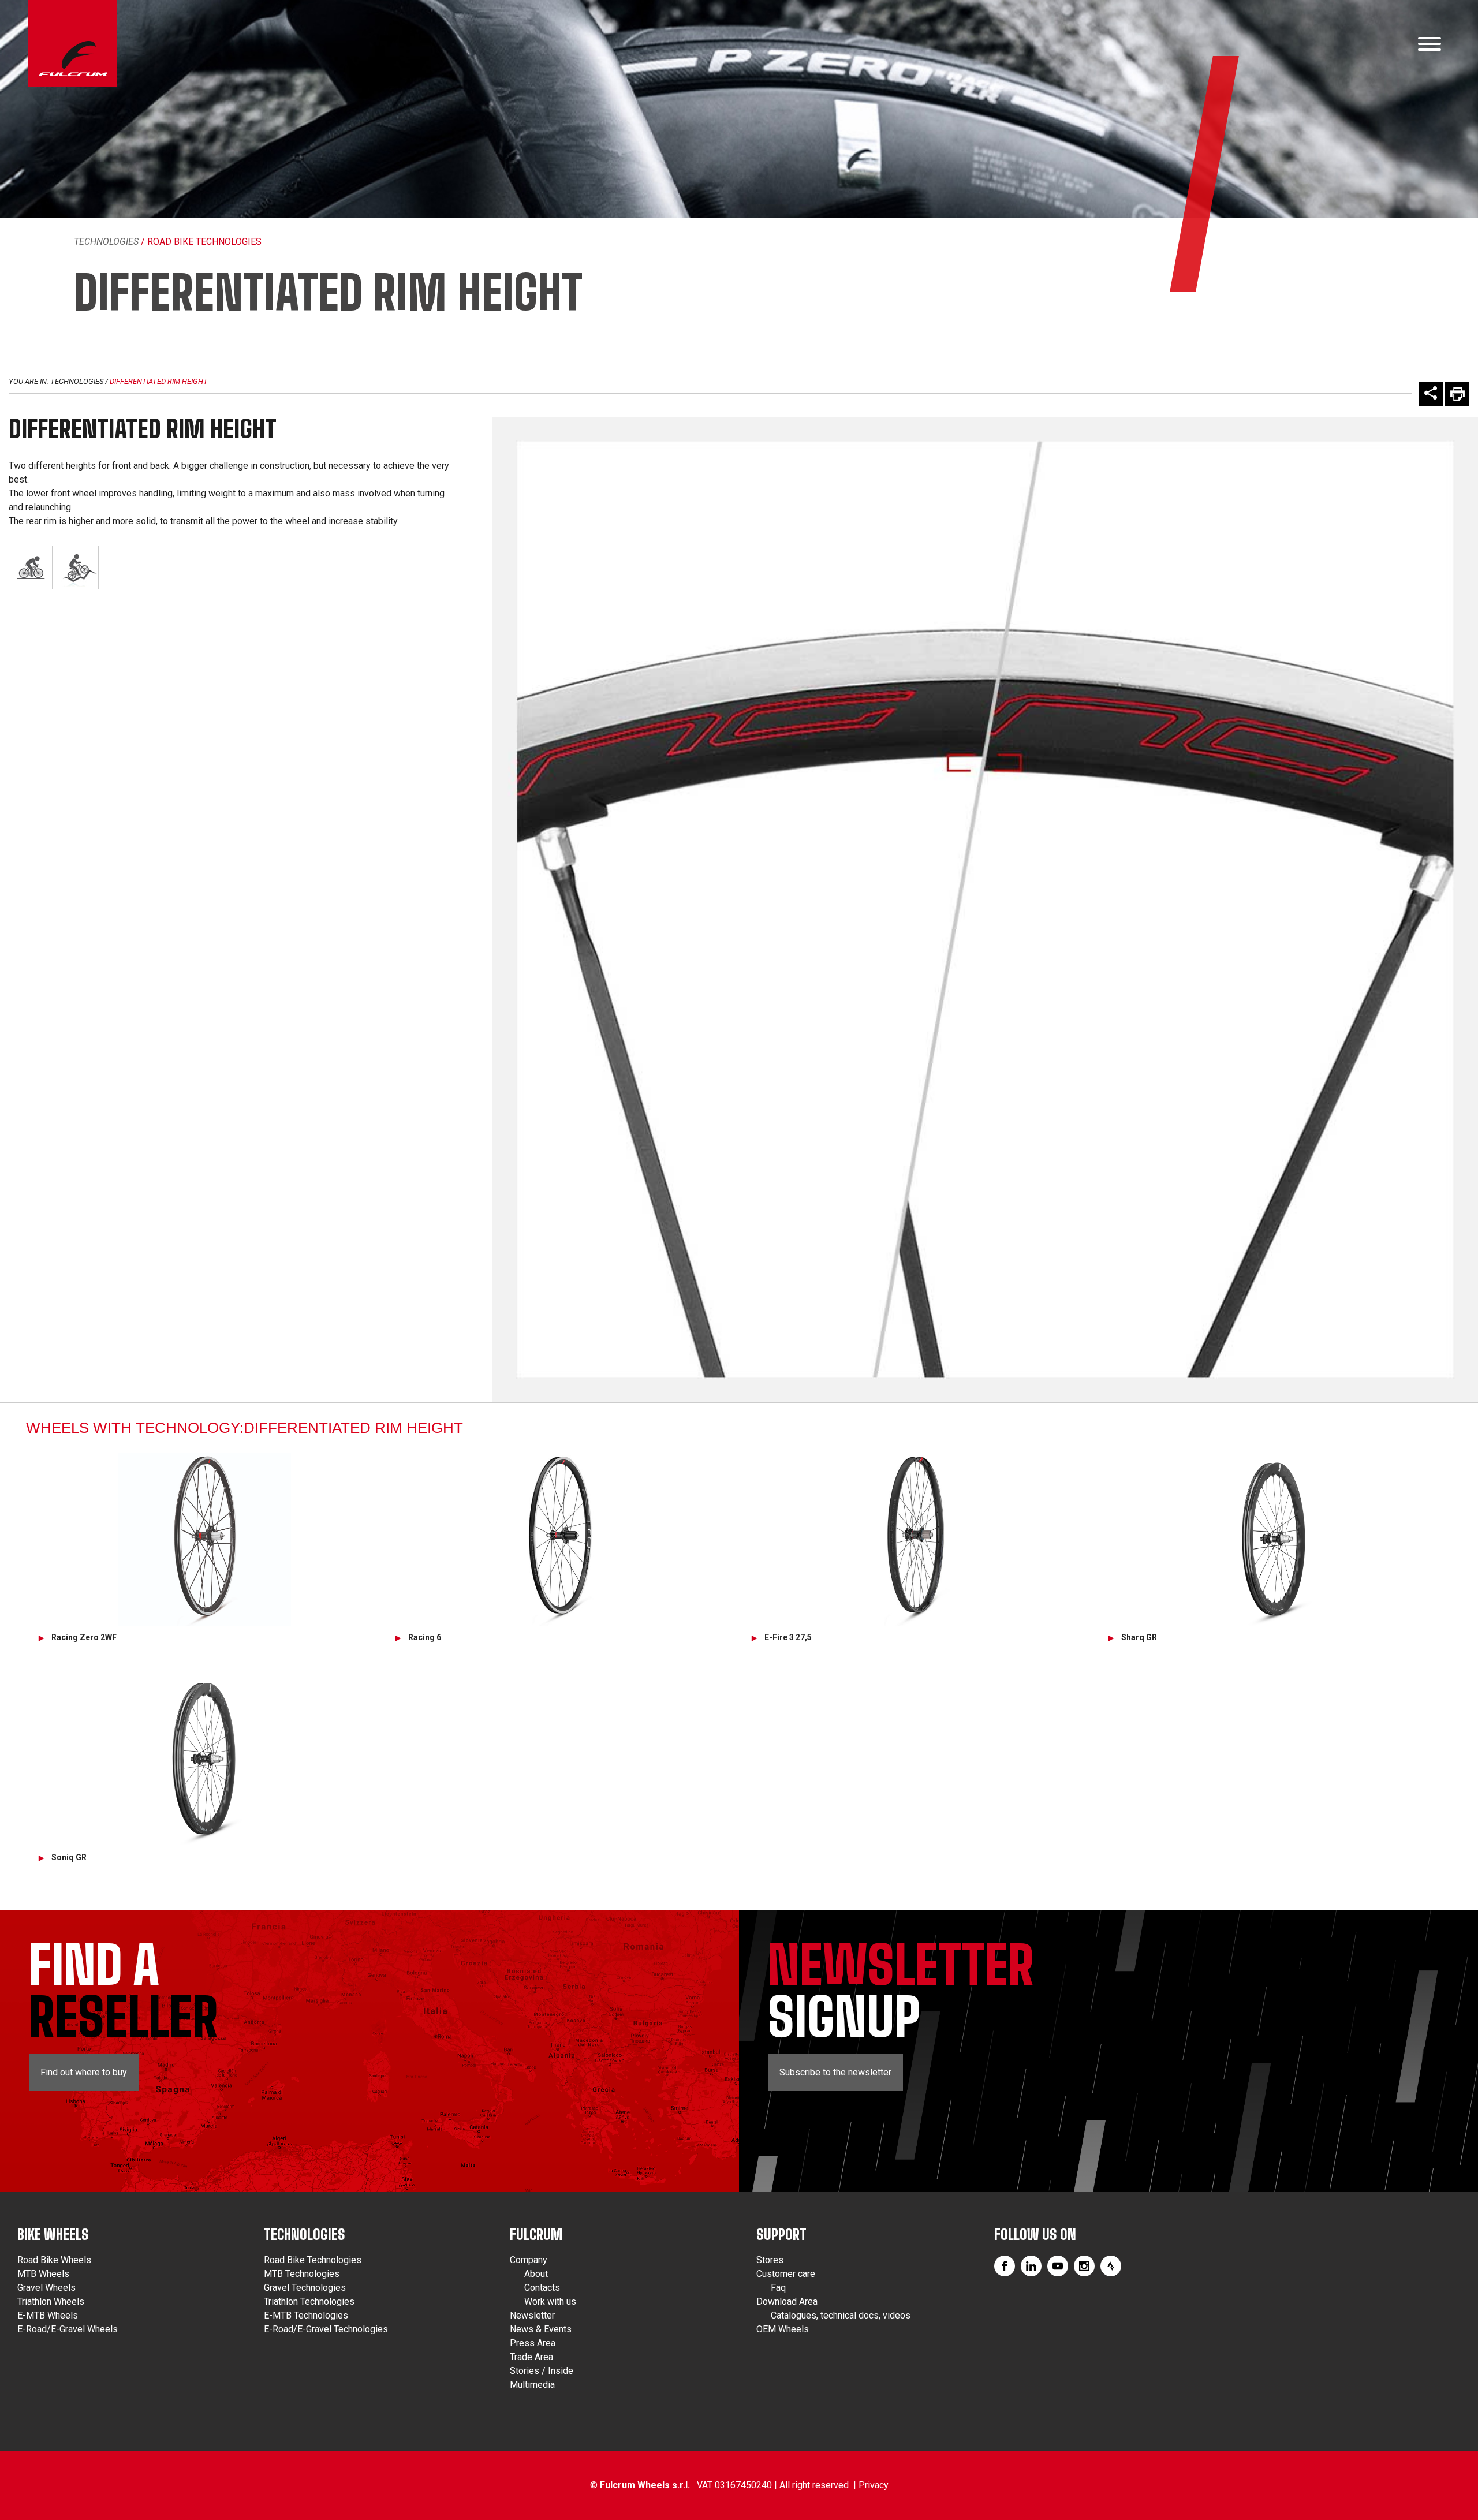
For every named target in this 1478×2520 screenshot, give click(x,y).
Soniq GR (69, 1857)
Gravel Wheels (46, 2288)
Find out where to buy (84, 2072)
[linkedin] (1031, 2266)
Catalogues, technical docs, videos (841, 2315)
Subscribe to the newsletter (835, 2072)
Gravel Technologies (305, 2288)
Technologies (106, 242)
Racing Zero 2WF (84, 1637)
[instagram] (1084, 2266)
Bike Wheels (53, 2235)
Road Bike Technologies (313, 2260)
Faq (778, 2288)
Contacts (542, 2288)
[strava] (1111, 2266)
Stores (770, 2260)
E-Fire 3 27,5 (788, 1637)
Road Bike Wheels (54, 2260)
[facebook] (1005, 2266)
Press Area (533, 2343)
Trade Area (531, 2357)
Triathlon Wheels (51, 2301)
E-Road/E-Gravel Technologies (326, 2329)
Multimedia (532, 2385)
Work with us (550, 2301)
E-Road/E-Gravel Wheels (68, 2329)
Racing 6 (425, 1637)
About (536, 2274)
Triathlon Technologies (309, 2301)
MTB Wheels (43, 2274)
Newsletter (532, 2315)
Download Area (787, 2301)
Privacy (874, 2485)
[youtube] (1058, 2266)
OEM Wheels (783, 2329)
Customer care (786, 2274)
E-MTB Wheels (48, 2315)
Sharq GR (1139, 1637)
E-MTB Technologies (306, 2315)
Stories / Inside (542, 2371)
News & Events (541, 2329)
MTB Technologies (302, 2274)
